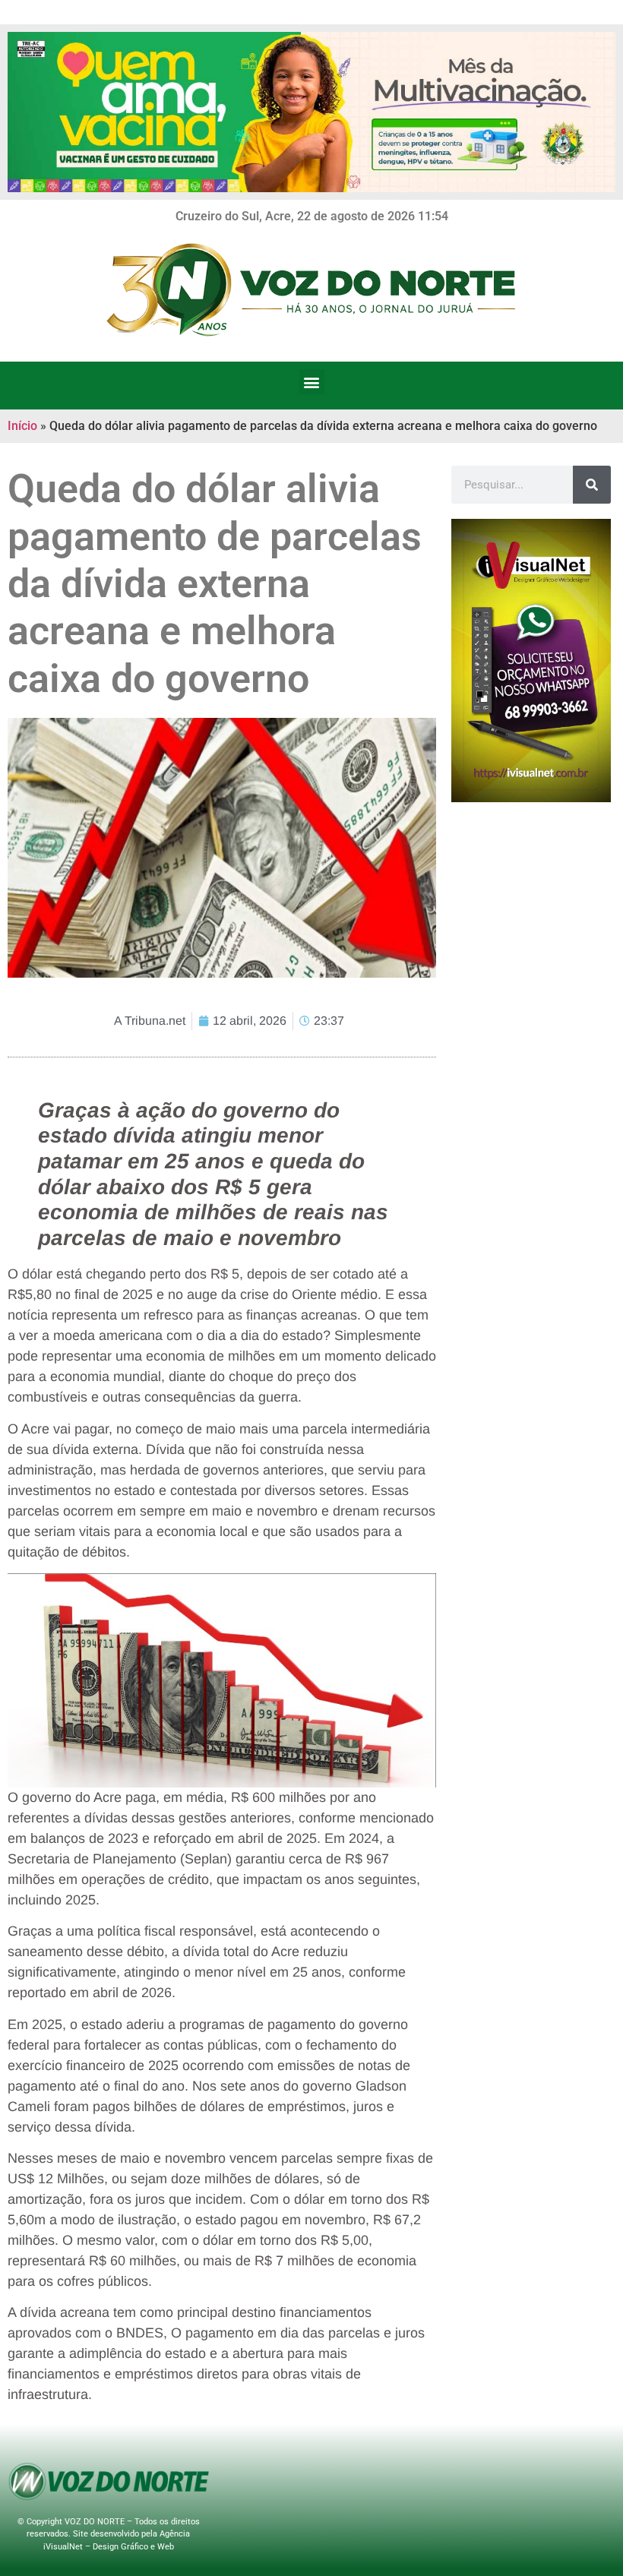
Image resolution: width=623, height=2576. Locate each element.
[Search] (592, 485)
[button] (312, 382)
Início (22, 426)
